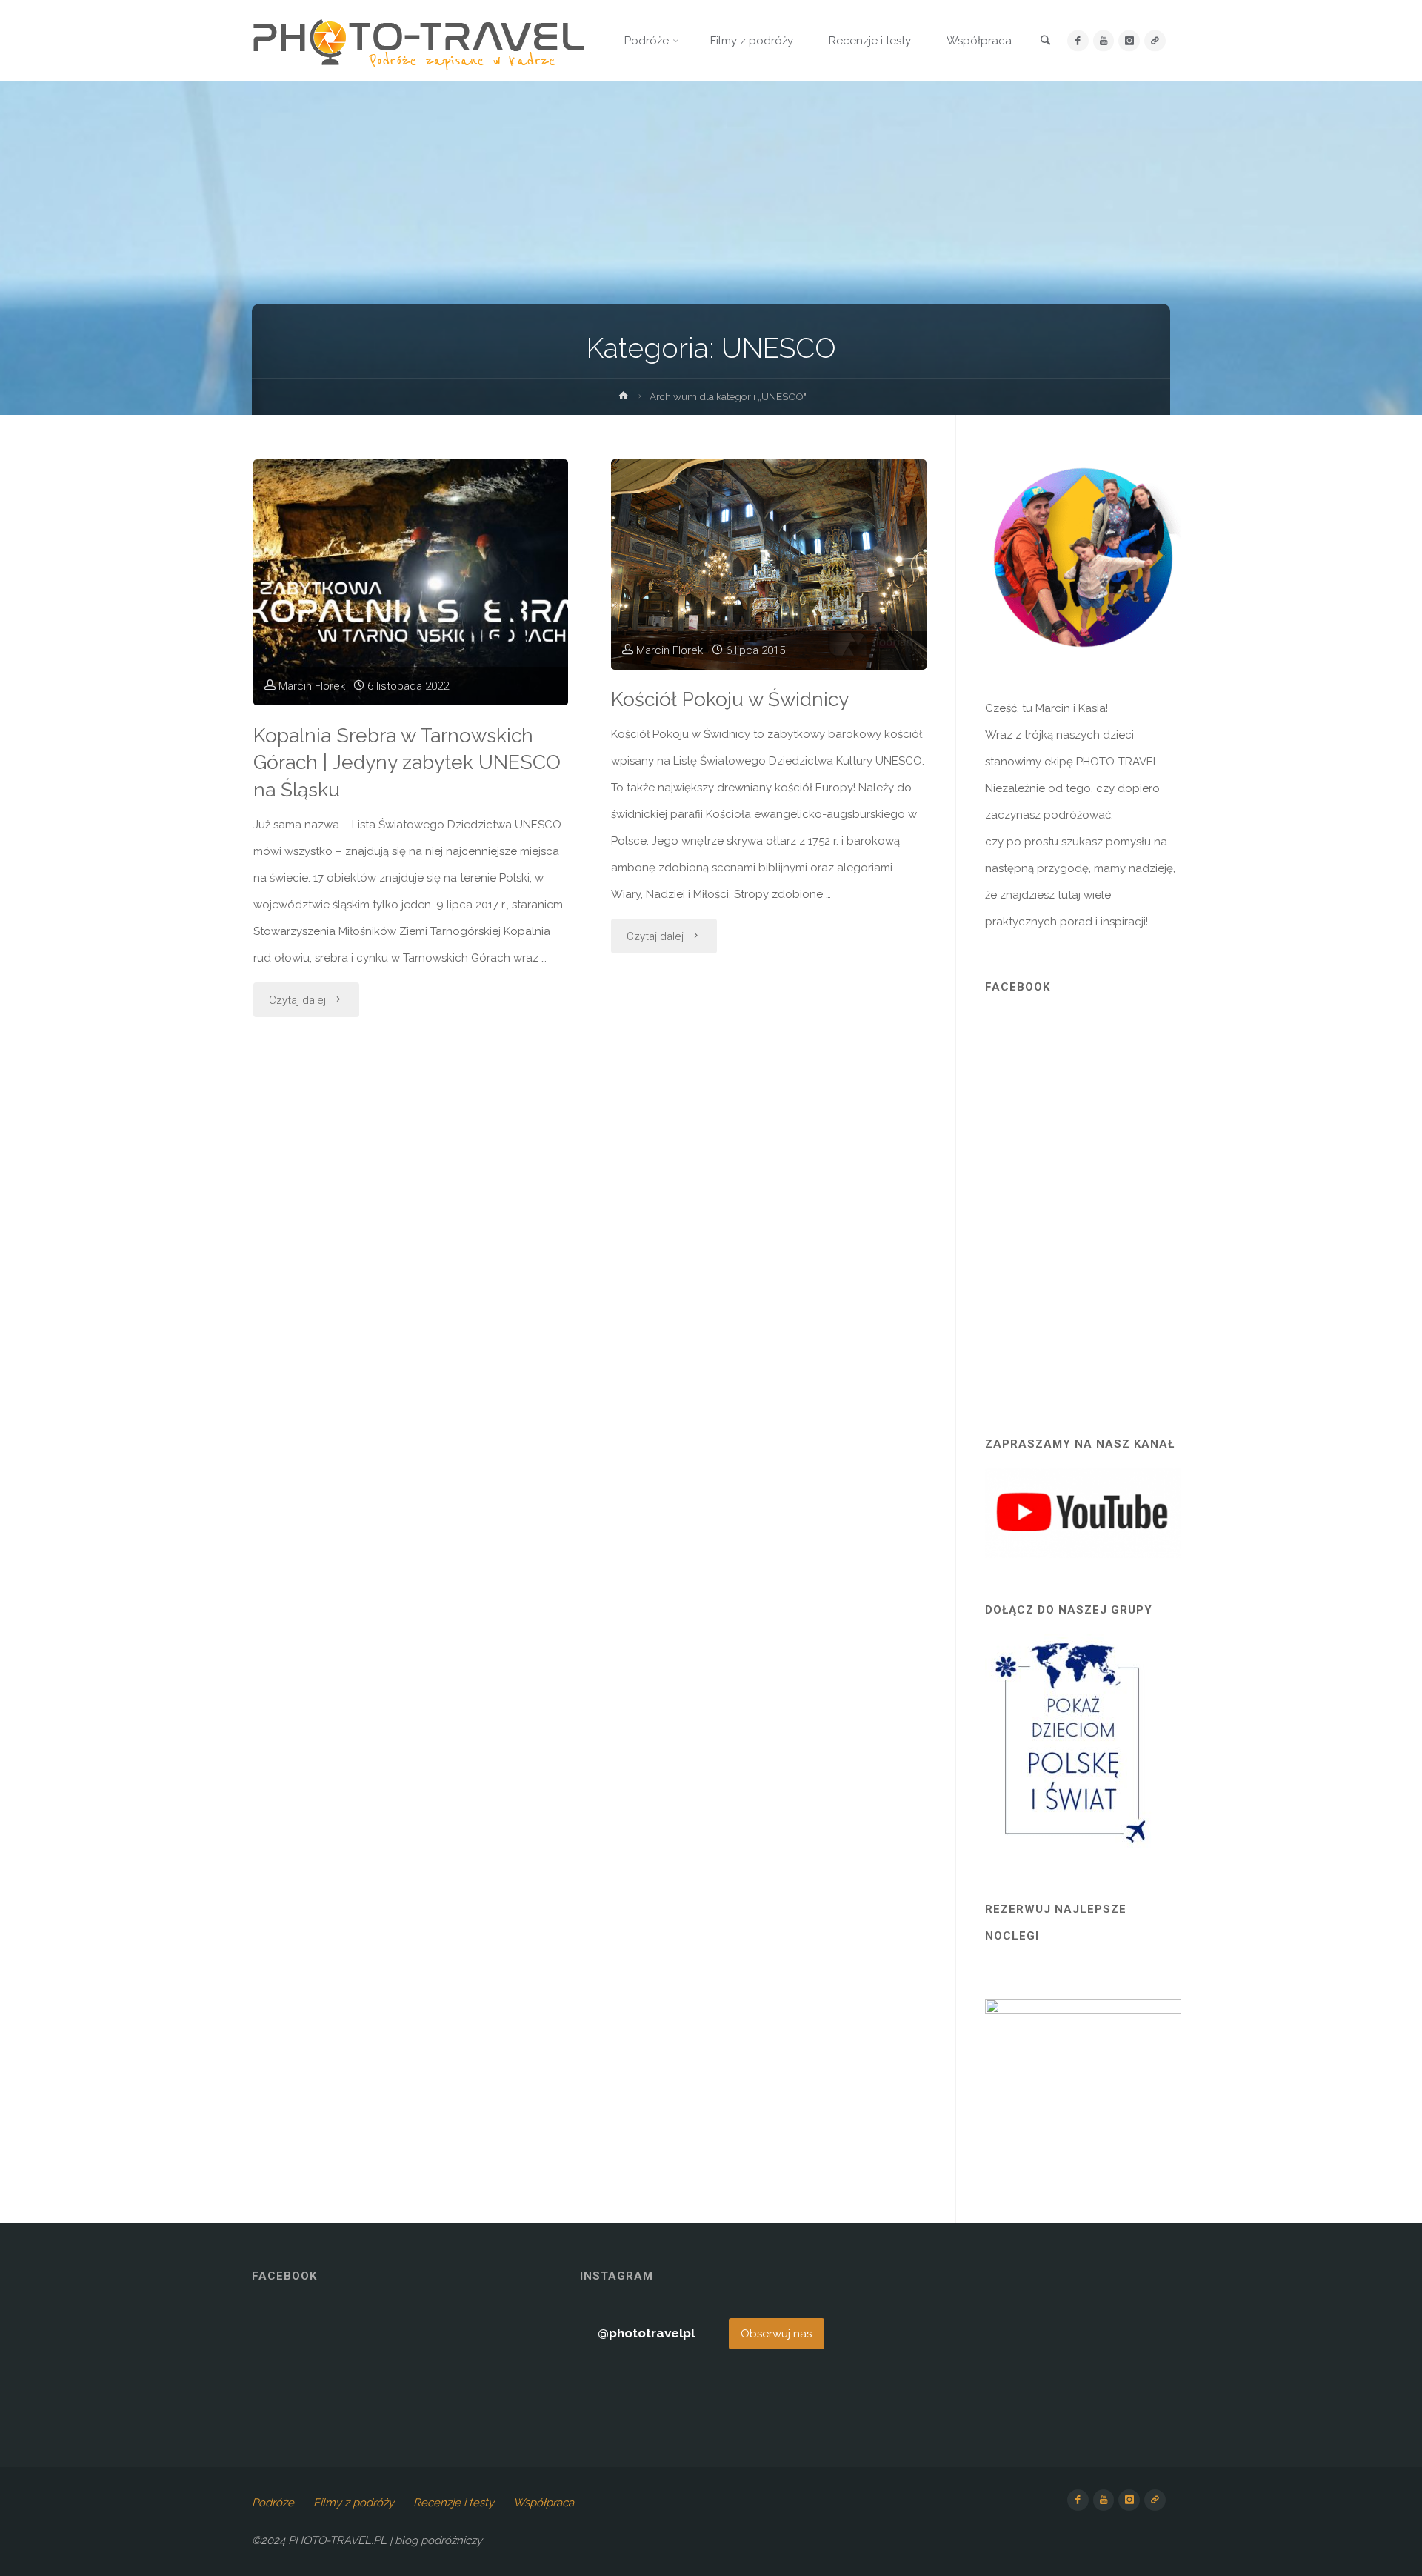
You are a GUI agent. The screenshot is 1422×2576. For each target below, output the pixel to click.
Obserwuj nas (776, 2334)
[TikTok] (1155, 41)
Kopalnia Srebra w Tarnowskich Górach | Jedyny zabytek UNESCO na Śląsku (407, 763)
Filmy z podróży (354, 2503)
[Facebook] (1078, 41)
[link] (1046, 41)
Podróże (273, 2503)
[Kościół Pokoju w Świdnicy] (769, 565)
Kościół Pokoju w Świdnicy (730, 699)
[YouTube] (1104, 41)
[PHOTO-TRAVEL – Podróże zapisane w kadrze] (418, 41)
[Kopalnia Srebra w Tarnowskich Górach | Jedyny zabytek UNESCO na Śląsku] (411, 582)
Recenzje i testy (454, 2503)
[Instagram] (1129, 41)
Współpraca (544, 2503)
